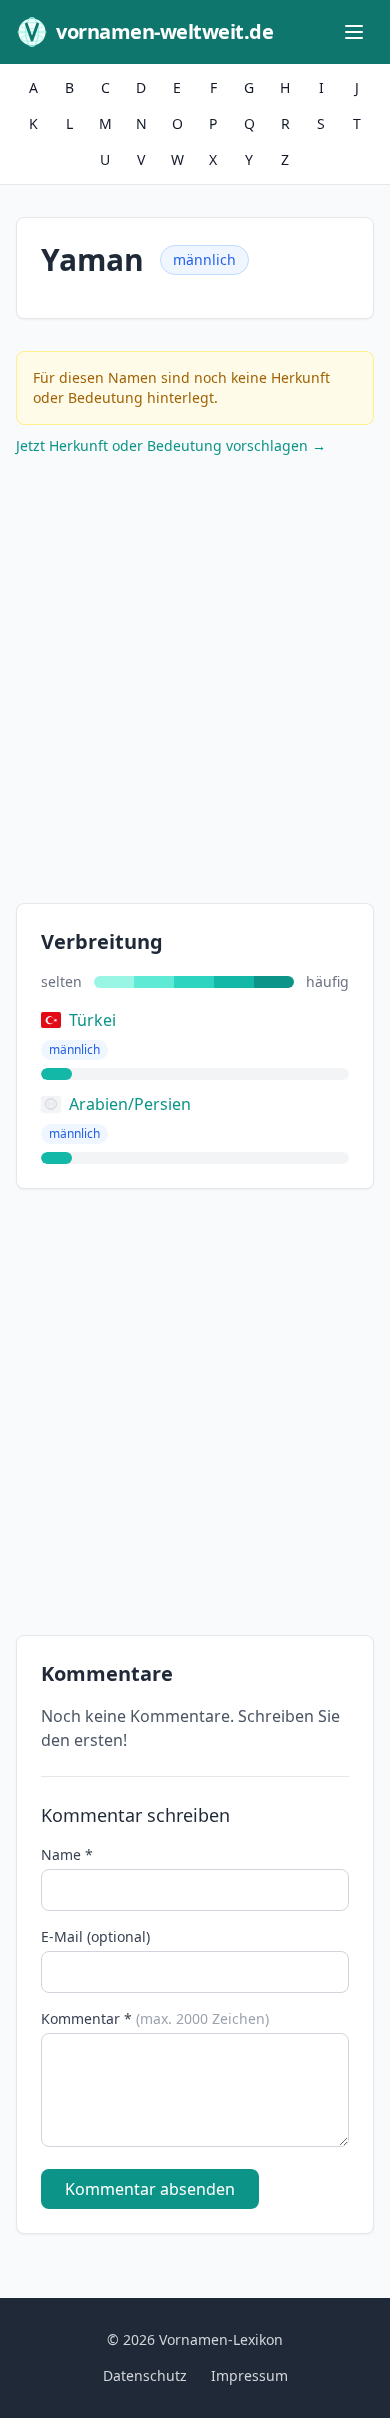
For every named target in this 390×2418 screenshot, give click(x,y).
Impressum (249, 2375)
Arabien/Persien (130, 1104)
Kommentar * (155, 2018)
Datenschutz (145, 2375)
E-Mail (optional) (95, 1936)
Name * (67, 1854)
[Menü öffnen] (354, 32)
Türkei (92, 1020)
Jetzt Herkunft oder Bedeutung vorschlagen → (171, 445)
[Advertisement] (195, 684)
